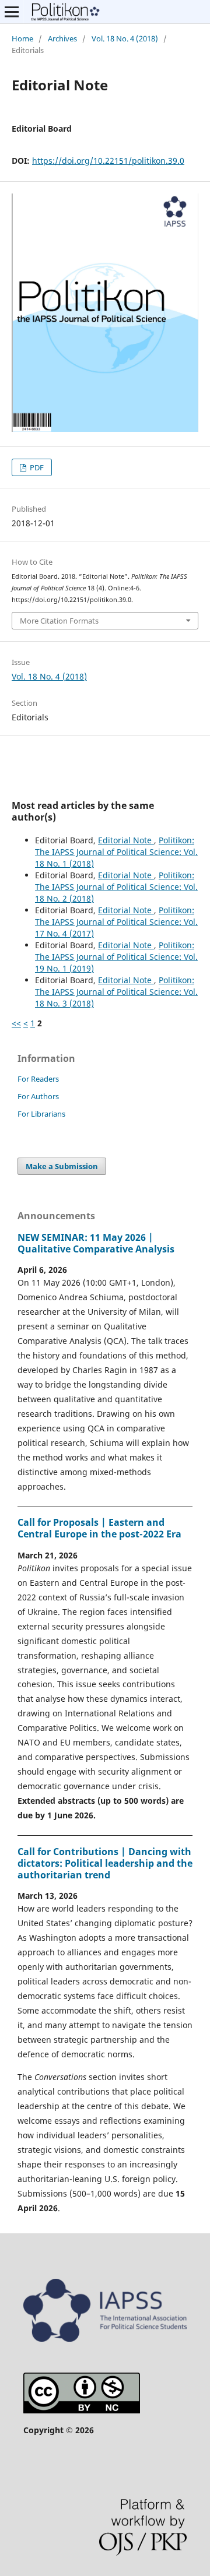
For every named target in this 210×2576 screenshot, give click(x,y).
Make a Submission (62, 1166)
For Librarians (41, 1114)
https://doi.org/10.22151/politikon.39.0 (108, 161)
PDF (36, 467)
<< (16, 1023)
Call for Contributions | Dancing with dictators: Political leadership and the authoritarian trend (105, 1863)
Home (22, 38)
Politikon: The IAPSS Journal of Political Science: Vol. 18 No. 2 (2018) (116, 887)
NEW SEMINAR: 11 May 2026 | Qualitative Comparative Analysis (96, 1243)
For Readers (38, 1079)
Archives (62, 38)
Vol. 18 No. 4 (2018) (125, 38)
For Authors (38, 1096)
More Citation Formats (59, 621)
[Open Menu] (12, 12)
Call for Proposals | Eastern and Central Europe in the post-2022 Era (99, 1528)
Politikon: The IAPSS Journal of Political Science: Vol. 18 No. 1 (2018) (116, 852)
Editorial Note (126, 840)
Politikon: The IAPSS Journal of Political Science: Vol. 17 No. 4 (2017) (116, 922)
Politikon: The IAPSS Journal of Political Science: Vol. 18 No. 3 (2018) (116, 992)
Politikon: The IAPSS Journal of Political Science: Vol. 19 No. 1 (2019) (116, 957)
